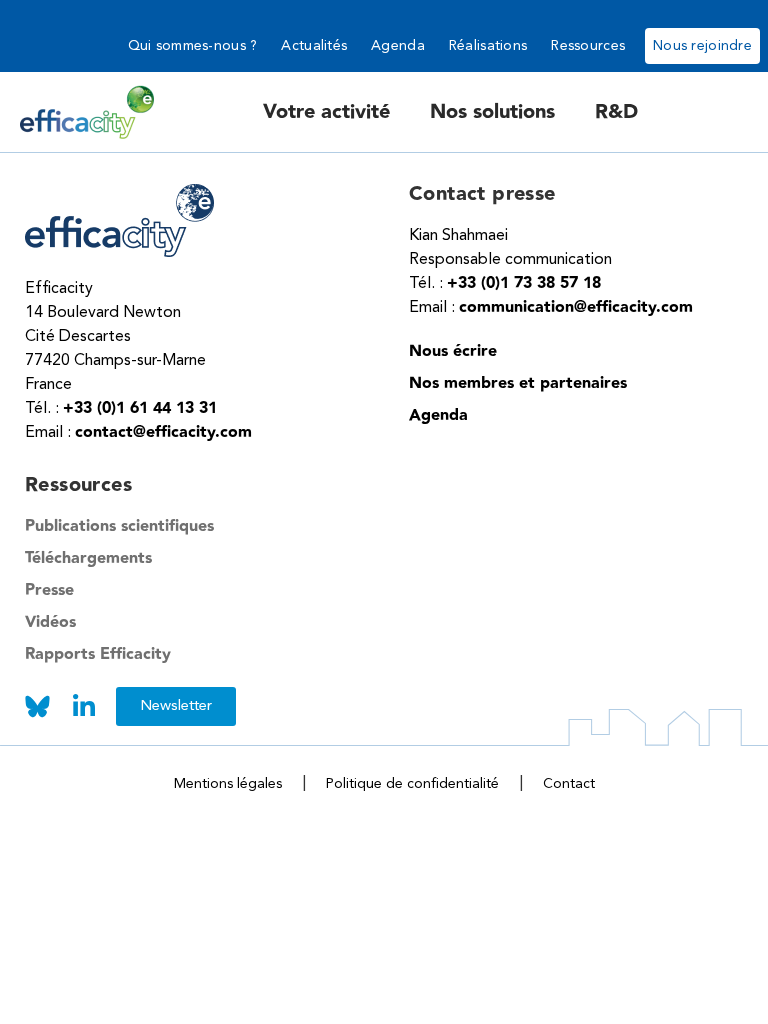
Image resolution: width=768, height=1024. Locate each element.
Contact (569, 784)
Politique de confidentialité (412, 784)
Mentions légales (228, 784)
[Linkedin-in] (83, 706)
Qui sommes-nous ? (193, 46)
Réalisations (488, 46)
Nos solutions (492, 112)
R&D (616, 112)
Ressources (588, 46)
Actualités (314, 46)
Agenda (398, 46)
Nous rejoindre (702, 46)
